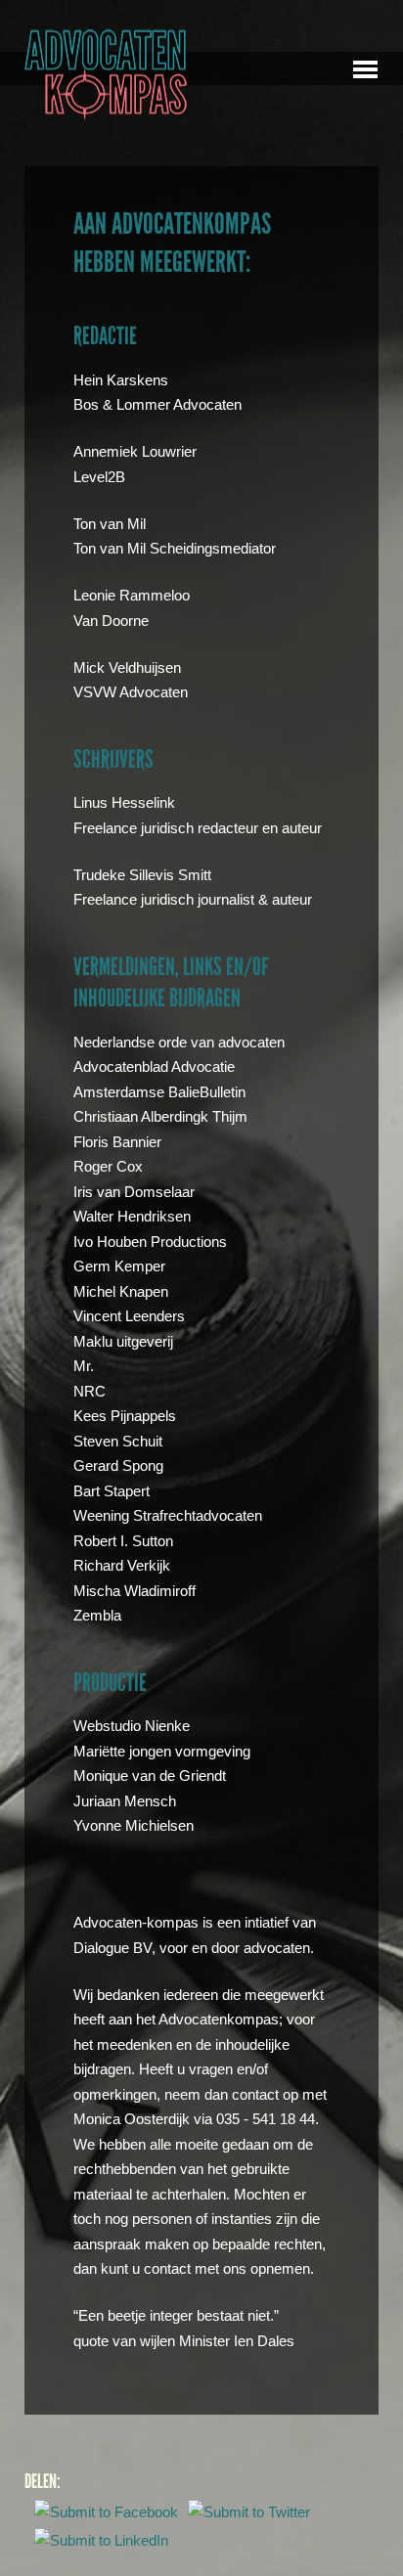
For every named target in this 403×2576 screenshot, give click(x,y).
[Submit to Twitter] (249, 2514)
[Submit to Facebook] (106, 2514)
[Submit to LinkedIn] (101, 2542)
